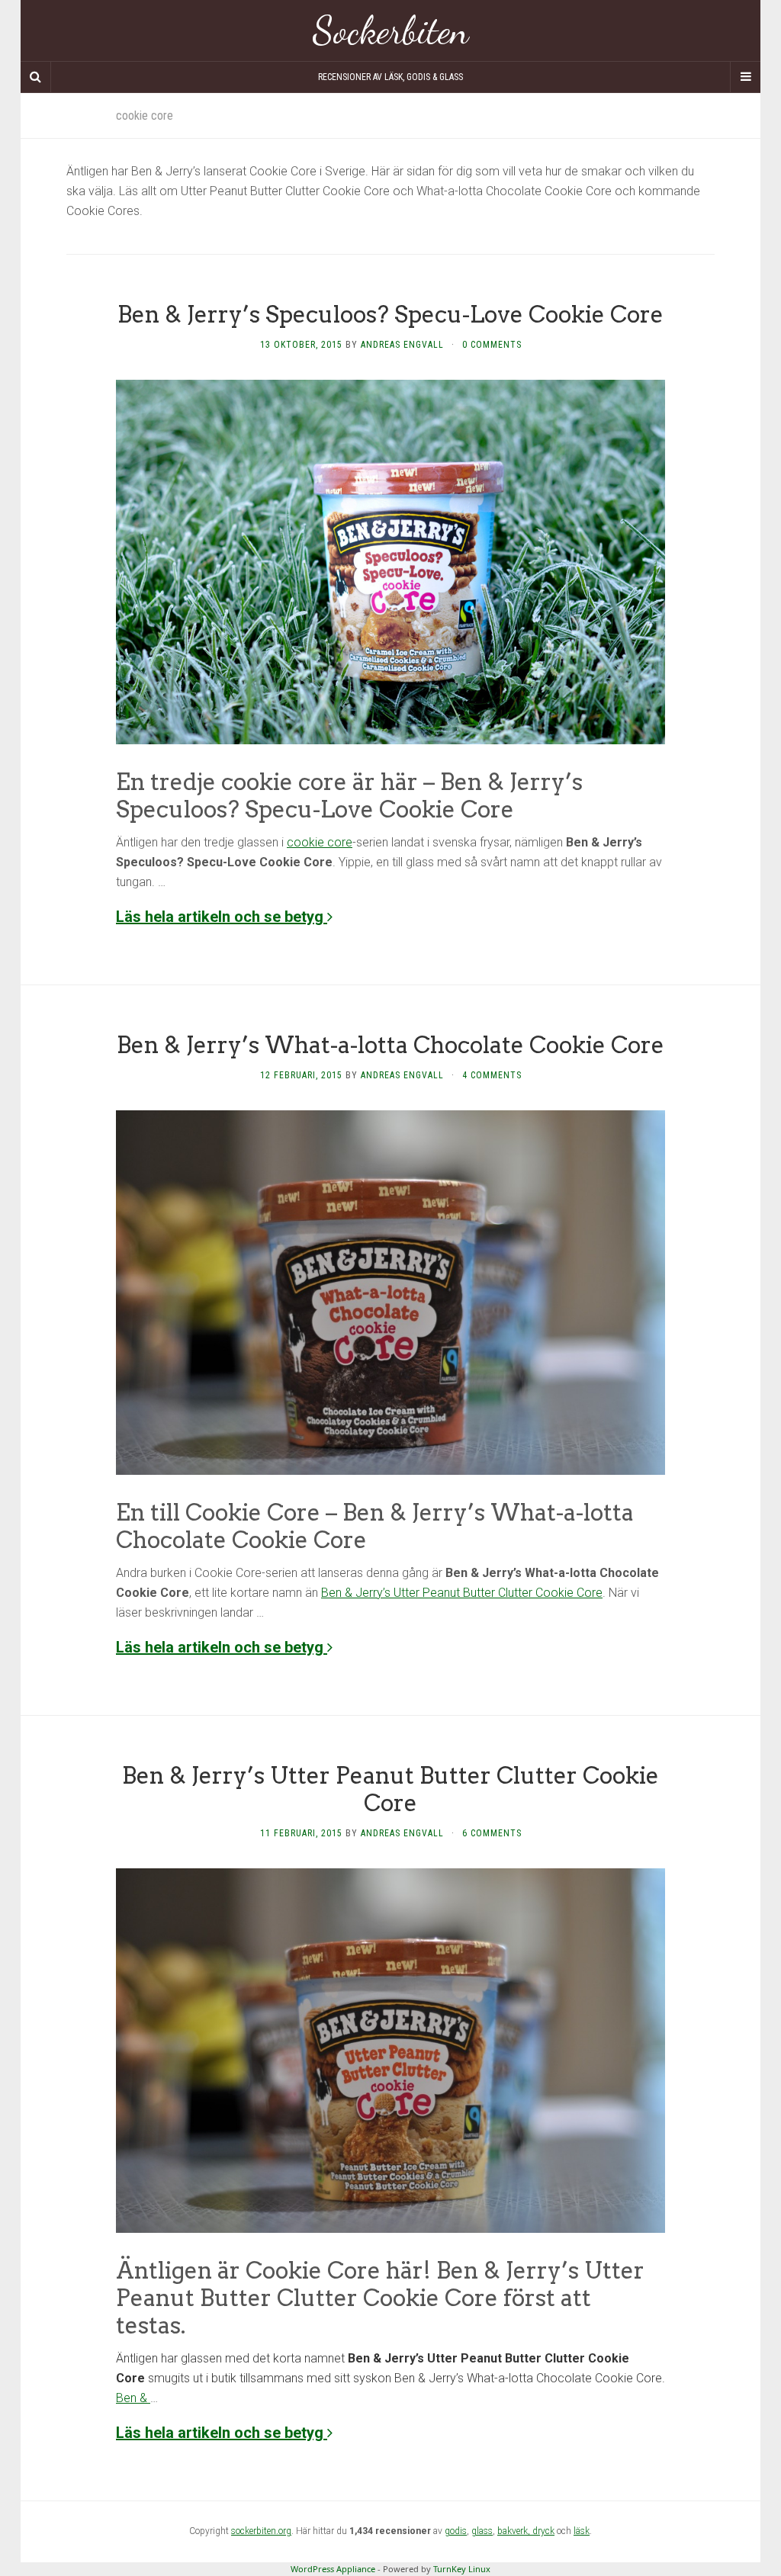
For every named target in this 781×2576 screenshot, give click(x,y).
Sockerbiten (391, 31)
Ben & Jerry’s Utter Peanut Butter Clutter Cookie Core (462, 1593)
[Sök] (36, 77)
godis (456, 2531)
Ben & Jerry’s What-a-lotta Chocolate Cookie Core (390, 1045)
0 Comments (492, 345)
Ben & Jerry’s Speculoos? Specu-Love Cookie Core (390, 314)
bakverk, (515, 2531)
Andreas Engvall (402, 345)
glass (482, 2531)
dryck (543, 2531)
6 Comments (492, 1833)
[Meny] (745, 77)
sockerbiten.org (261, 2531)
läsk (582, 2531)
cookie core (320, 842)
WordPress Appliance (333, 2569)
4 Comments (492, 1075)
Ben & (133, 2398)
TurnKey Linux (462, 2569)
